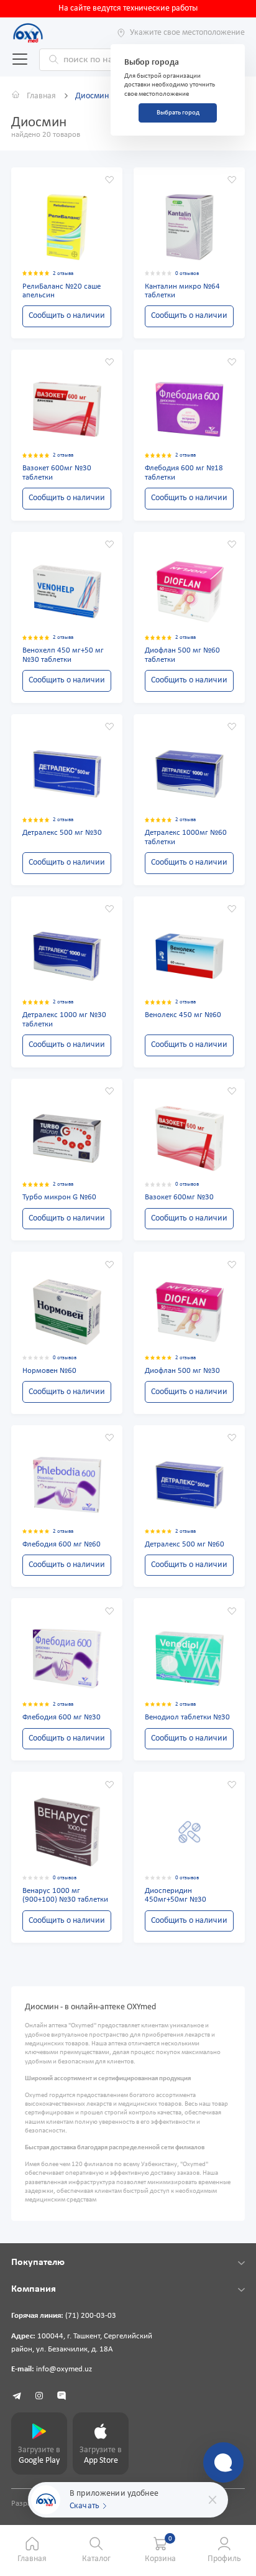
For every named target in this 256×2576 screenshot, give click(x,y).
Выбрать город (178, 113)
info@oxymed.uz (64, 2369)
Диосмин (92, 96)
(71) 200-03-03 (91, 2316)
